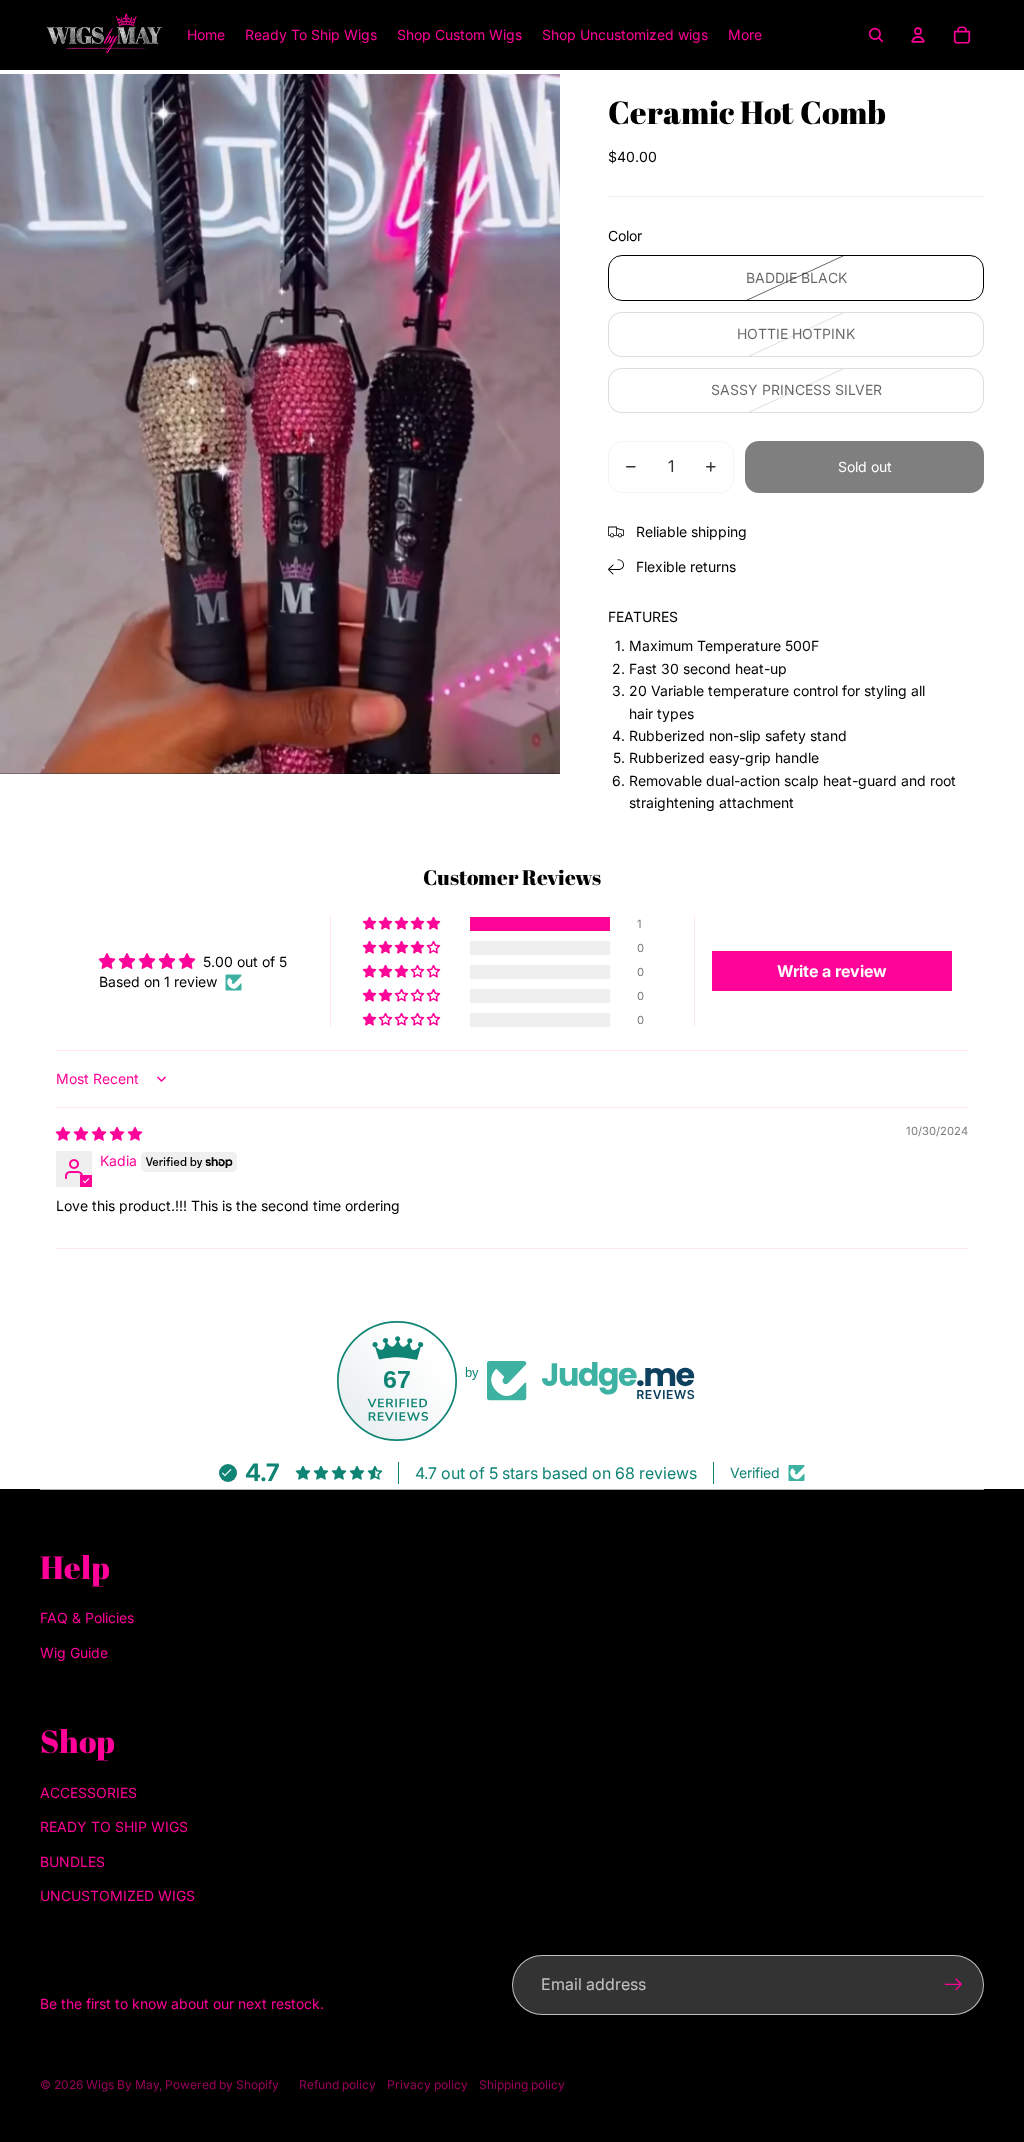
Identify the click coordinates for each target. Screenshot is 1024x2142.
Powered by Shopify (222, 2084)
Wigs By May (122, 2084)
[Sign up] (954, 1985)
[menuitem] (745, 35)
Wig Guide (74, 1652)
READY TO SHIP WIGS (114, 1826)
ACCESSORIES (88, 1792)
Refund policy (337, 2084)
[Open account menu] (918, 35)
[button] (403, 924)
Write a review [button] (832, 971)
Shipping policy (522, 2084)
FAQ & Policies (87, 1617)
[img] (99, 1133)
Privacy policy (427, 2084)
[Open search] (876, 35)
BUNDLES (72, 1861)
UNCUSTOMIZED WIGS (117, 1895)
